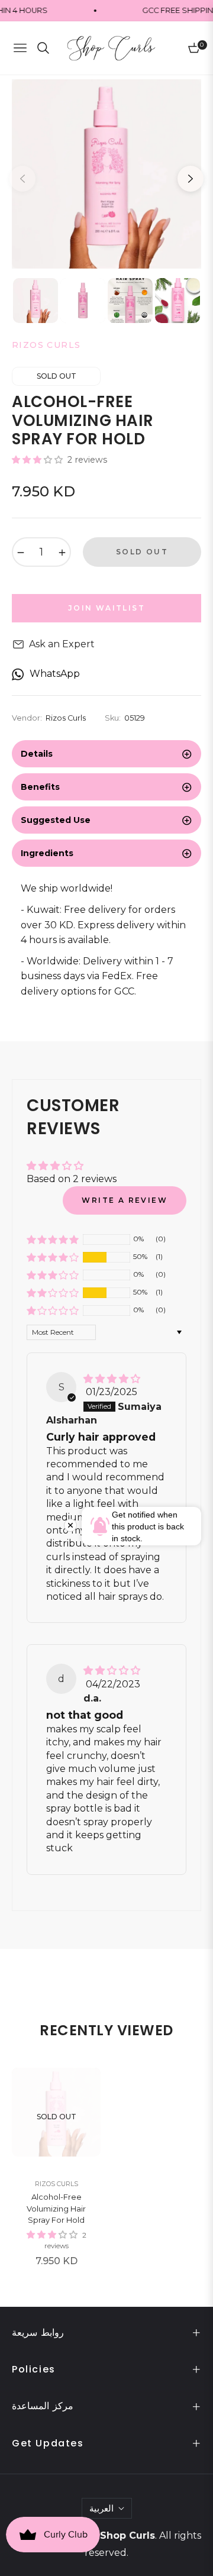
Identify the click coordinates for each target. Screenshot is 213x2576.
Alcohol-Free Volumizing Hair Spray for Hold (56, 2208)
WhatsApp (55, 674)
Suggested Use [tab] (56, 820)
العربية (101, 2508)
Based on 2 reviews (72, 1179)
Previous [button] (22, 179)
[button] (38, 460)
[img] (112, 1379)
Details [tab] (37, 754)
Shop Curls (128, 2535)
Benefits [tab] (40, 787)
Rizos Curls (57, 2184)
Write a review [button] (125, 1200)
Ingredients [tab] (47, 853)
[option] (106, 174)
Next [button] (191, 179)
